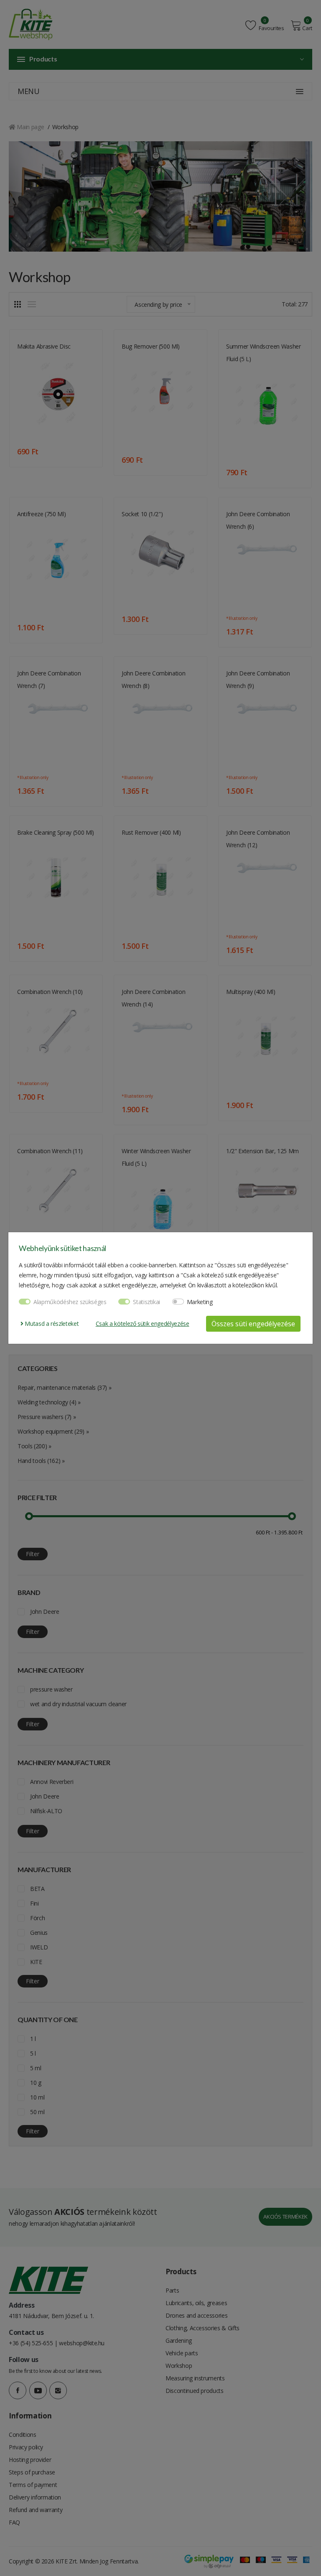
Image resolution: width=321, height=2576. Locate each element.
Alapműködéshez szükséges (70, 1302)
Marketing (200, 1302)
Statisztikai (146, 1302)
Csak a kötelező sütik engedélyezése (143, 1324)
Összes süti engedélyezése (253, 1324)
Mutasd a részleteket (51, 1324)
